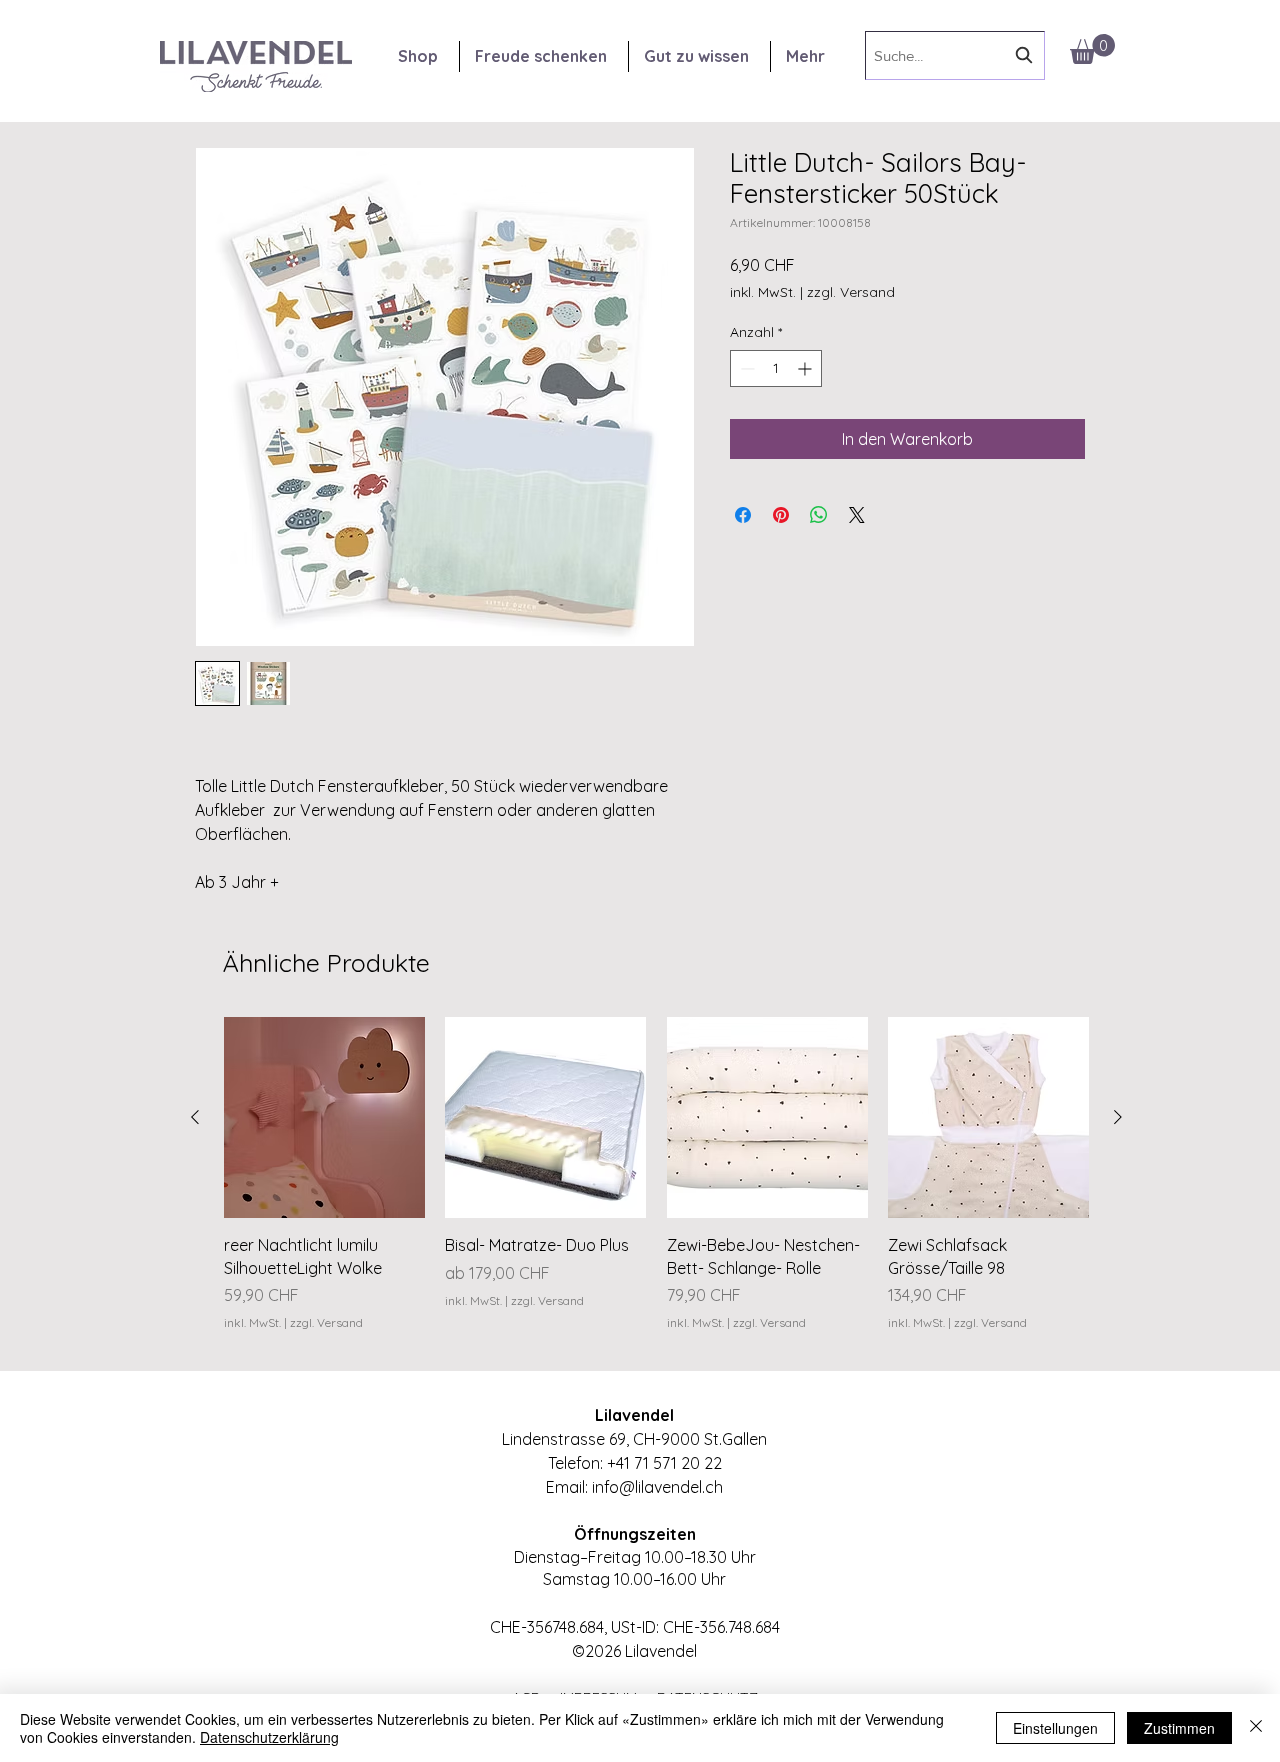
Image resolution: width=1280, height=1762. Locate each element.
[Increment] (806, 368)
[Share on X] (857, 515)
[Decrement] (745, 368)
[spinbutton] (776, 368)
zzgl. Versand (851, 292)
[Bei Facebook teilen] (743, 515)
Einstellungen (1055, 1728)
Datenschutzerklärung (269, 1737)
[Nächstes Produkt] (1118, 1117)
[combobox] (955, 55)
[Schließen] (1256, 1728)
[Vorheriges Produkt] (195, 1117)
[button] (1092, 49)
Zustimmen (1179, 1728)
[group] (656, 1185)
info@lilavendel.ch (657, 1487)
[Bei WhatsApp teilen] (819, 515)
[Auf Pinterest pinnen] (781, 515)
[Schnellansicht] (324, 1117)
